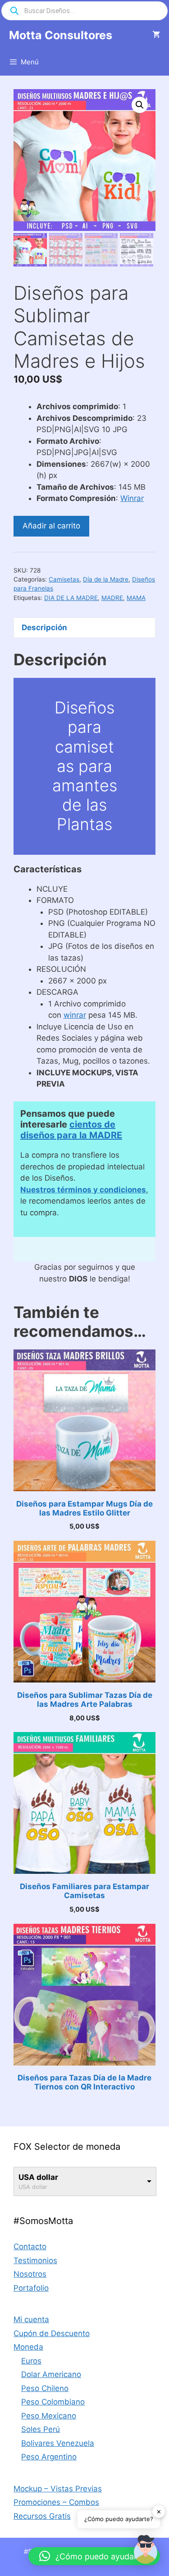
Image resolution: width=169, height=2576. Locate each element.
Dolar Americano (51, 2374)
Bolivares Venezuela (58, 2443)
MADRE (112, 598)
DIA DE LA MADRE (71, 598)
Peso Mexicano (49, 2416)
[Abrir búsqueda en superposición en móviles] (84, 11)
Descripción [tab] (44, 627)
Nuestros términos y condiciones (83, 1190)
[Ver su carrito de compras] (156, 35)
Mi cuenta (31, 2319)
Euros (31, 2361)
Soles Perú (41, 2429)
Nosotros (30, 2274)
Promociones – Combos (56, 2502)
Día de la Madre (106, 579)
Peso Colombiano (53, 2402)
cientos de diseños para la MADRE (71, 1130)
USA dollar (38, 2177)
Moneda (28, 2347)
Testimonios (35, 2260)
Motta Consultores (61, 35)
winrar (75, 1015)
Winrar (132, 498)
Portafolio (31, 2288)
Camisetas (64, 579)
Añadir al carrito (51, 526)
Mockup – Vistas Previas (58, 2489)
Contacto (30, 2247)
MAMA (136, 598)
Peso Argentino (49, 2457)
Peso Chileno (45, 2388)
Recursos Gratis (42, 2516)
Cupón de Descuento (52, 2333)
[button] (140, 105)
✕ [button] (159, 2511)
